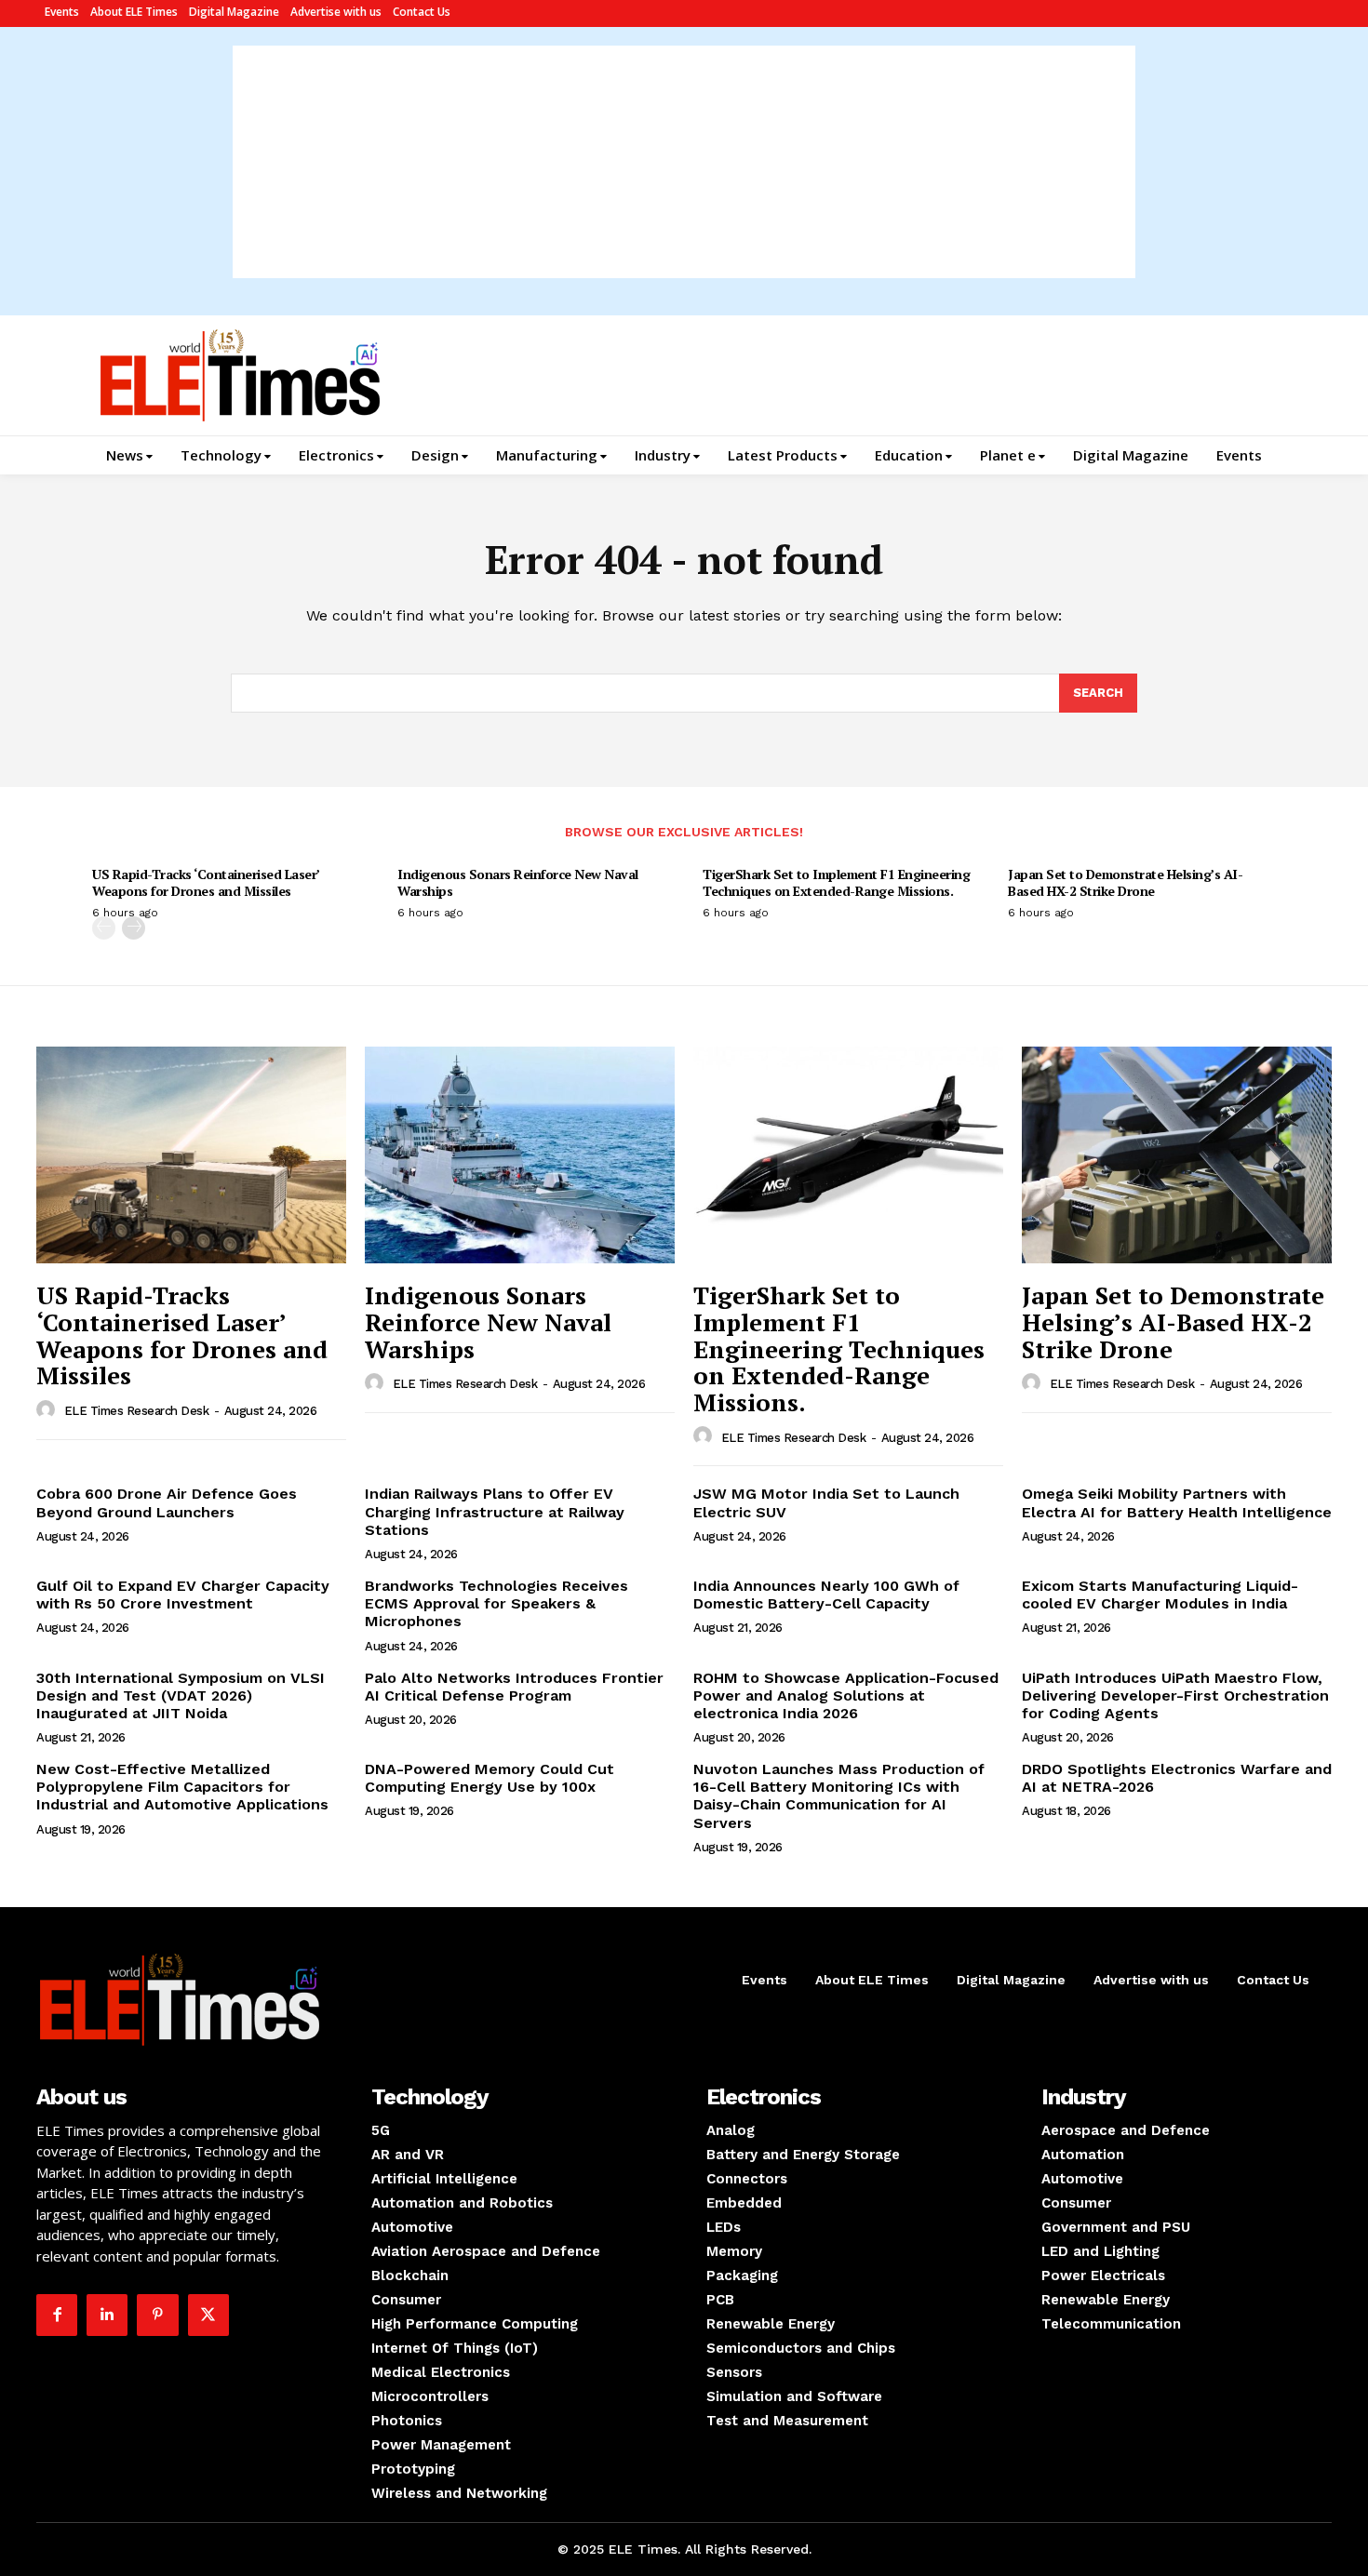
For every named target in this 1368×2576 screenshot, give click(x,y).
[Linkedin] (107, 2315)
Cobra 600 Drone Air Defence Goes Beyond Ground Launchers (167, 1502)
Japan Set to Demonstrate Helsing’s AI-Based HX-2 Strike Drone (1125, 882)
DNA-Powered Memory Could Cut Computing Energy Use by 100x (490, 1778)
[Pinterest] (157, 2315)
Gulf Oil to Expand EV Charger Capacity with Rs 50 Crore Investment (183, 1595)
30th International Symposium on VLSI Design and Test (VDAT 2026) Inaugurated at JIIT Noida (181, 1695)
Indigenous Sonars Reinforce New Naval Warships (518, 882)
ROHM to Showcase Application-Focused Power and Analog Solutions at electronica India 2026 (846, 1695)
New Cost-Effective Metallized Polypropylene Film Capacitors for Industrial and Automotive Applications (182, 1787)
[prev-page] (104, 928)
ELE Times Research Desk (137, 1411)
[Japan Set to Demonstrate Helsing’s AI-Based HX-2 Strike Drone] (1177, 1155)
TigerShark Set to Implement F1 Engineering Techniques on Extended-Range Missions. (836, 882)
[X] (208, 2315)
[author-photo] (48, 1410)
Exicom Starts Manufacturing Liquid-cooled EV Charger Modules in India (1160, 1595)
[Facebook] (57, 2315)
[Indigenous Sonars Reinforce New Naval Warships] (520, 1155)
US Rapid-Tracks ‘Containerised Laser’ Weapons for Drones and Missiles (206, 882)
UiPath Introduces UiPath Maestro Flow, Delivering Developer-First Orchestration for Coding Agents (1175, 1695)
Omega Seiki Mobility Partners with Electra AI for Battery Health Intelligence (1177, 1502)
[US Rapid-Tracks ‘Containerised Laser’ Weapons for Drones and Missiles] (191, 1155)
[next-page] (134, 928)
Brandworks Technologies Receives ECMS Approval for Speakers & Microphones (496, 1603)
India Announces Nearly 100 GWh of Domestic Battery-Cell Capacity (826, 1595)
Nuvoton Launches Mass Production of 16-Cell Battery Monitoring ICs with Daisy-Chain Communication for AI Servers (839, 1796)
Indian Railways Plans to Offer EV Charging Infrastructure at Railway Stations (495, 1511)
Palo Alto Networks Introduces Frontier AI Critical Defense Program (514, 1687)
